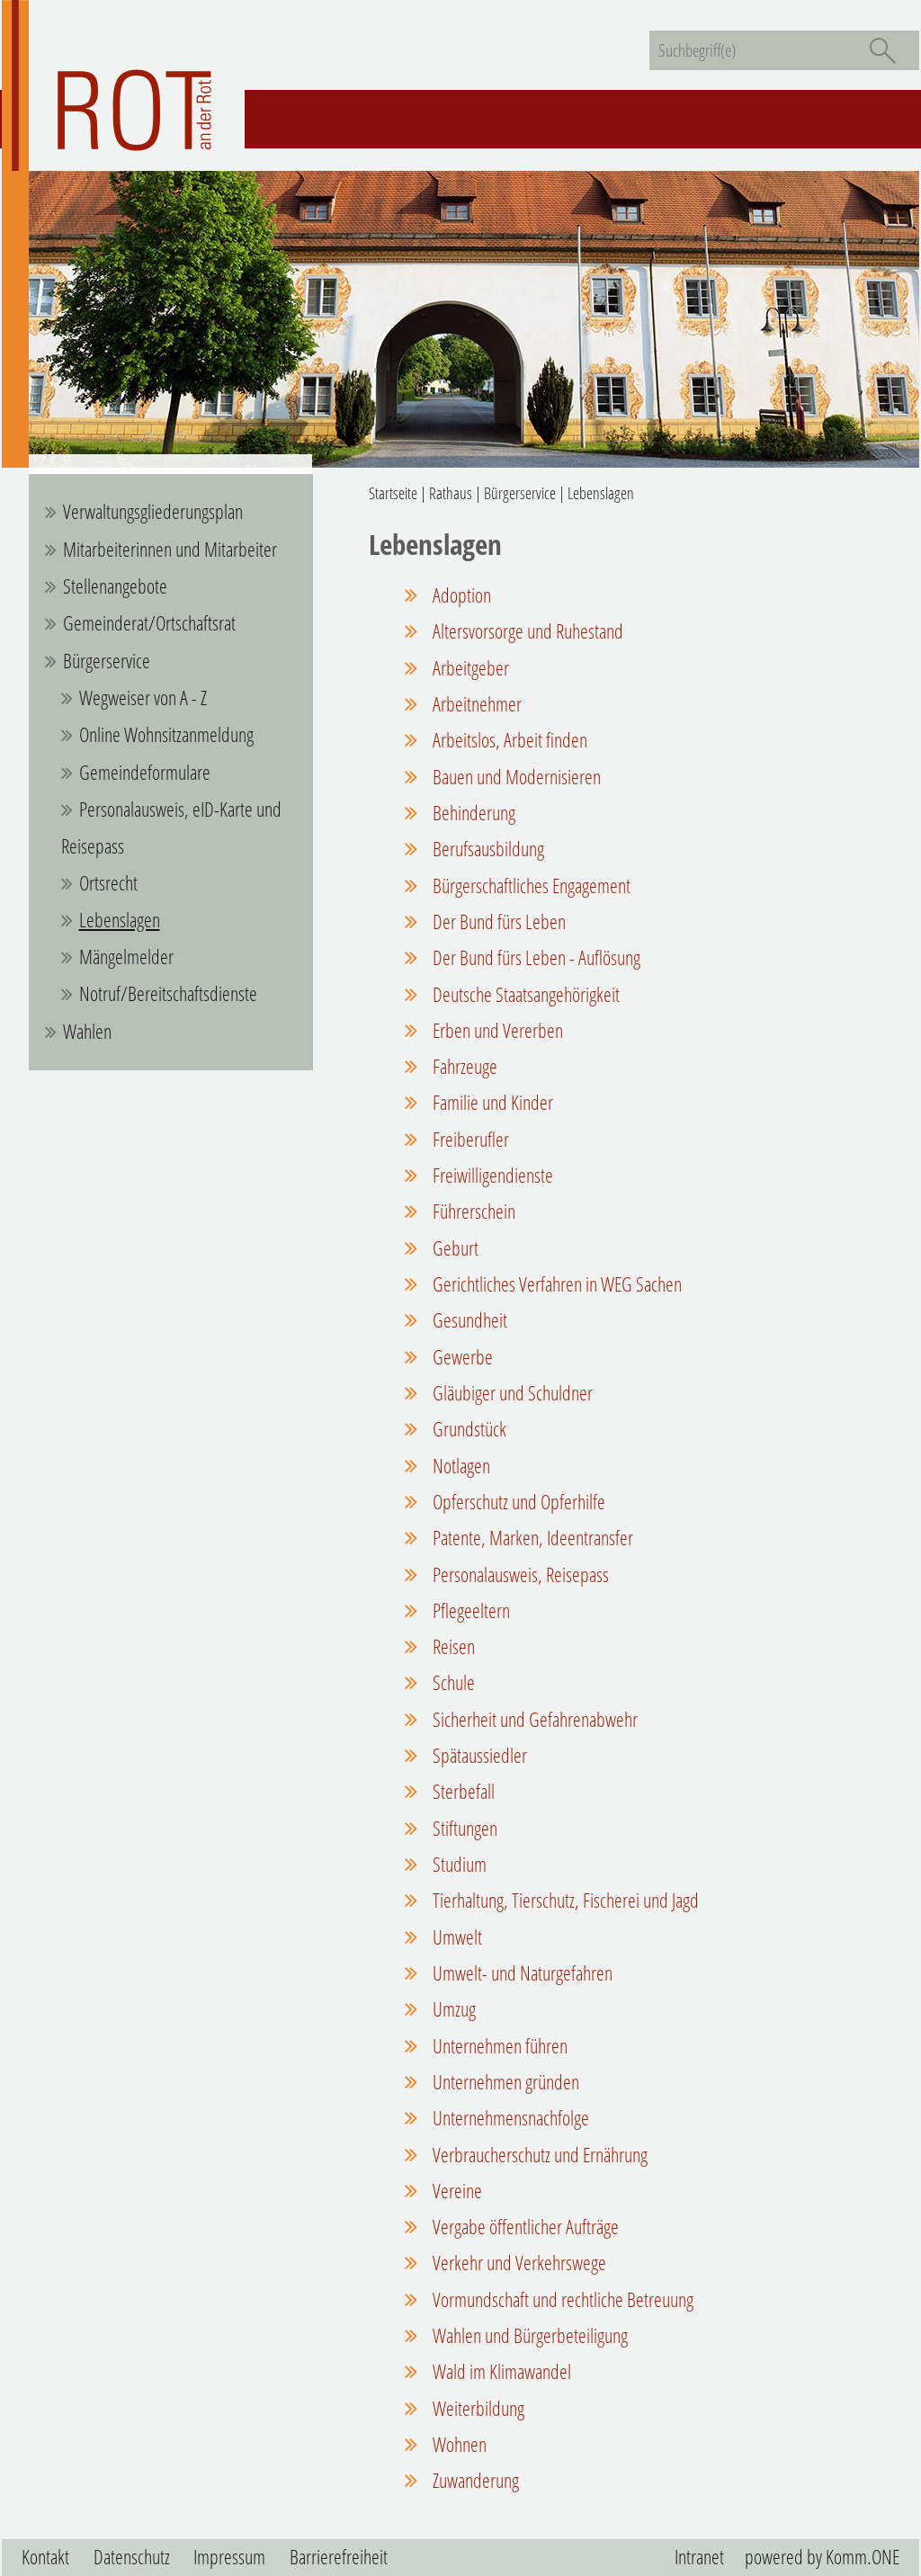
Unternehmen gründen (504, 2082)
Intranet (699, 2557)
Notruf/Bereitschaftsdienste (168, 993)
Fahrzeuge (463, 1066)
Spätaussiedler (478, 1755)
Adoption (460, 595)
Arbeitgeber (469, 668)
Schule (452, 1682)
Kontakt (45, 2557)
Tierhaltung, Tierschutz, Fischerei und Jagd (564, 1900)
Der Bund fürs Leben (497, 921)
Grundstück (468, 1429)
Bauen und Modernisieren (515, 777)
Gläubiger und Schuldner (511, 1393)
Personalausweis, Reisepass (519, 1574)
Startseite (393, 493)
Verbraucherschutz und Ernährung (538, 2155)
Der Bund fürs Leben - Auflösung (535, 957)
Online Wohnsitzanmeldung (166, 734)
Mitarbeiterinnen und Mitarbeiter (170, 549)
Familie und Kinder (491, 1102)
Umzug (452, 2009)
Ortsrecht (108, 883)
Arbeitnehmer (475, 704)
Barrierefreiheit (339, 2557)
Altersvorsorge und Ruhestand (526, 631)
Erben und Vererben (496, 1030)
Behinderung (472, 813)
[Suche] (882, 50)
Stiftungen (463, 1828)
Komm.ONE (863, 2557)
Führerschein (472, 1211)
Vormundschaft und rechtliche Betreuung (561, 2299)
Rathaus (451, 493)
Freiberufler (469, 1139)
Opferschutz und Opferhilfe (517, 1502)
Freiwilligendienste (491, 1175)
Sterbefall (462, 1791)
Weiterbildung (477, 2408)
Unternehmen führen (498, 2046)
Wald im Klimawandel (500, 2371)
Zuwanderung (474, 2480)
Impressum (229, 2557)
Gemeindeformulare (145, 772)
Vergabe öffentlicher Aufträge (524, 2227)
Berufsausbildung (487, 849)
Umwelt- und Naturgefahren (521, 1973)
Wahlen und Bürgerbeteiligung (528, 2335)
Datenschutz (132, 2557)
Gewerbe (461, 1357)
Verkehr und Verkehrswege (518, 2263)
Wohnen (458, 2444)
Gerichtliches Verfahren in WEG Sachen (555, 1284)
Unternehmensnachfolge (509, 2118)
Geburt (454, 1248)
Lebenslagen (120, 920)
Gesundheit (468, 1320)
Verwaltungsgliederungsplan (153, 511)
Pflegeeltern (469, 1610)
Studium (458, 1864)
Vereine (456, 2191)
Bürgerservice (107, 661)
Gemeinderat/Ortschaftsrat (149, 623)
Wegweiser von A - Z (143, 698)
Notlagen (460, 1466)
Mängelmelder (126, 957)
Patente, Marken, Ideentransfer (531, 1538)
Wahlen (87, 1031)
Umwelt (456, 1937)
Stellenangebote (115, 586)
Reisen (452, 1646)
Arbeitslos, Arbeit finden (508, 740)
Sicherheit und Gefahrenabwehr (533, 1719)
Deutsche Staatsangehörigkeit (524, 994)
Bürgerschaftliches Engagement (530, 885)
